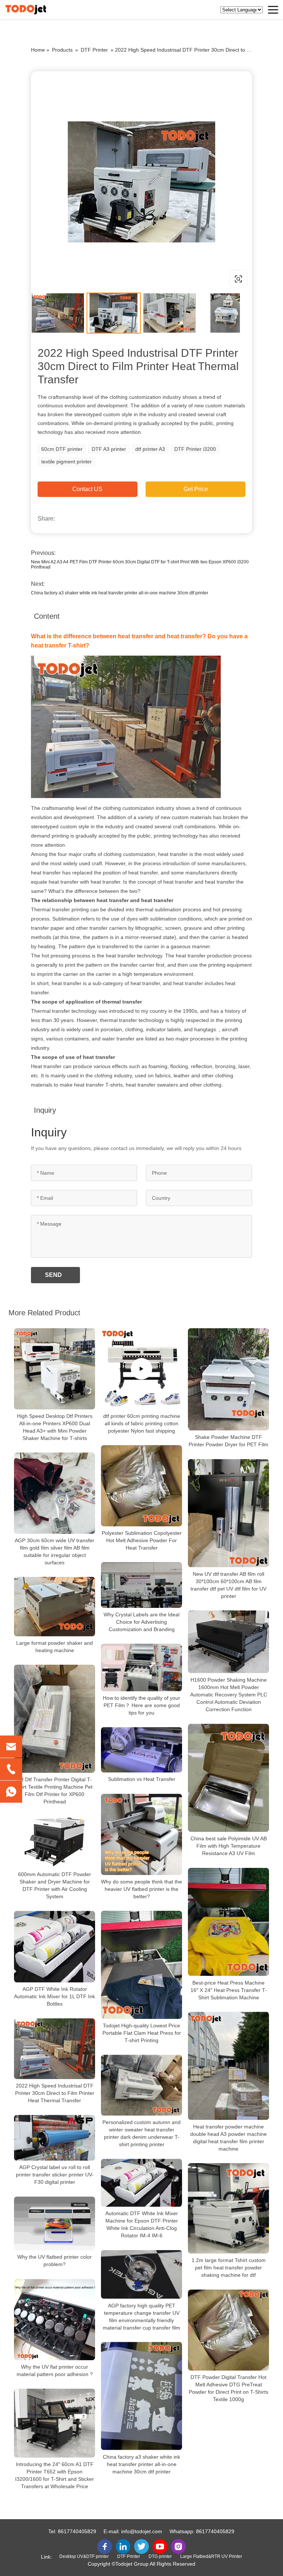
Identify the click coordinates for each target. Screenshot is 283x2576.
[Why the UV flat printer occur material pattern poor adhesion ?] (55, 2320)
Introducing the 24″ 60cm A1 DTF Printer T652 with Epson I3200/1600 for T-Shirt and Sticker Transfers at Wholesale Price (55, 2475)
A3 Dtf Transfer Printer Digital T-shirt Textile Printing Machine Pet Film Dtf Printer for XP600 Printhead (55, 1791)
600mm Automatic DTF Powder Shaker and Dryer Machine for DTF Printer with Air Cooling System (55, 1885)
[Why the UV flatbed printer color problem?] (55, 2223)
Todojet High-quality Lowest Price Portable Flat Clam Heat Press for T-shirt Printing (142, 2033)
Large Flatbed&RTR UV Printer (211, 2556)
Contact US (87, 489)
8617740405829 (77, 2531)
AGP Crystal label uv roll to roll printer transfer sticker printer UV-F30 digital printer (55, 2175)
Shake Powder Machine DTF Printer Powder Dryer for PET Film (228, 1441)
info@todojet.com (142, 2531)
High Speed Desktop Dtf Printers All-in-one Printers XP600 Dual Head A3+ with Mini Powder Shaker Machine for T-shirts (55, 1427)
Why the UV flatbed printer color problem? (55, 2261)
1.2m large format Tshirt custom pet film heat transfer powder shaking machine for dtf (229, 2268)
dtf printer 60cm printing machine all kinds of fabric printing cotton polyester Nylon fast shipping (142, 1423)
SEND (53, 1275)
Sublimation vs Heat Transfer (142, 1779)
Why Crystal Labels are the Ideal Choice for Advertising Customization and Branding (141, 1622)
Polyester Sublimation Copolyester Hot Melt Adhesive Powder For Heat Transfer (142, 1540)
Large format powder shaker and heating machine (55, 1647)
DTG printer (160, 2556)
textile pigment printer (67, 462)
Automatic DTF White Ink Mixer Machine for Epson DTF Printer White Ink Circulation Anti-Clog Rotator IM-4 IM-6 (142, 2224)
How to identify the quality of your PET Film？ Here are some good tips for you (141, 1705)
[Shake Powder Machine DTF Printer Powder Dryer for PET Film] (228, 1379)
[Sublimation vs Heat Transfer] (141, 1750)
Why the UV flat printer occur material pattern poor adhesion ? (55, 2370)
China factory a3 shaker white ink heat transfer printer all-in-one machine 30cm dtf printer (120, 593)
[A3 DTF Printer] (141, 182)
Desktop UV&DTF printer (84, 2556)
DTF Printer (94, 50)
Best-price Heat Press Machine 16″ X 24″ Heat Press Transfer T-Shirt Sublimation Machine (229, 1990)
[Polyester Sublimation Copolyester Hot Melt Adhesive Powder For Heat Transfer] (141, 1486)
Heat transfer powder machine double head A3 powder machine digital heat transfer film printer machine (228, 2138)
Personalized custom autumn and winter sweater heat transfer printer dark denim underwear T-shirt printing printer (141, 2133)
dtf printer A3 (150, 449)
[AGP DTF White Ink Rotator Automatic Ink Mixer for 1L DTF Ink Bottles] (55, 1947)
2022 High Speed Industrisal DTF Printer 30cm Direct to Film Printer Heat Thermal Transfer (55, 2093)
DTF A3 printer (109, 449)
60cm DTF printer (62, 449)
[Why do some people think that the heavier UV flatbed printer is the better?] (141, 1834)
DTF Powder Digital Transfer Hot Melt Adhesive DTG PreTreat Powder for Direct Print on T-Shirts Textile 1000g (228, 2388)
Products (62, 50)
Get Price (196, 489)
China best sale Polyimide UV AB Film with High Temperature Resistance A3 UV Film (229, 1846)
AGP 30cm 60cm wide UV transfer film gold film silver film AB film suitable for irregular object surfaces (55, 1551)
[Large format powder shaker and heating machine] (55, 1607)
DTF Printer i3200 (195, 449)
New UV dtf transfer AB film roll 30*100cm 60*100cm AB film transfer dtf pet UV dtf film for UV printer (228, 1585)
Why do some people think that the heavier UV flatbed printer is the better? (141, 1889)
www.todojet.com (78, 279)
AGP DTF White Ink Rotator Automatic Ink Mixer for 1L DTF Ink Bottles (55, 1996)
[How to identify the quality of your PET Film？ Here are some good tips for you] (141, 1667)
